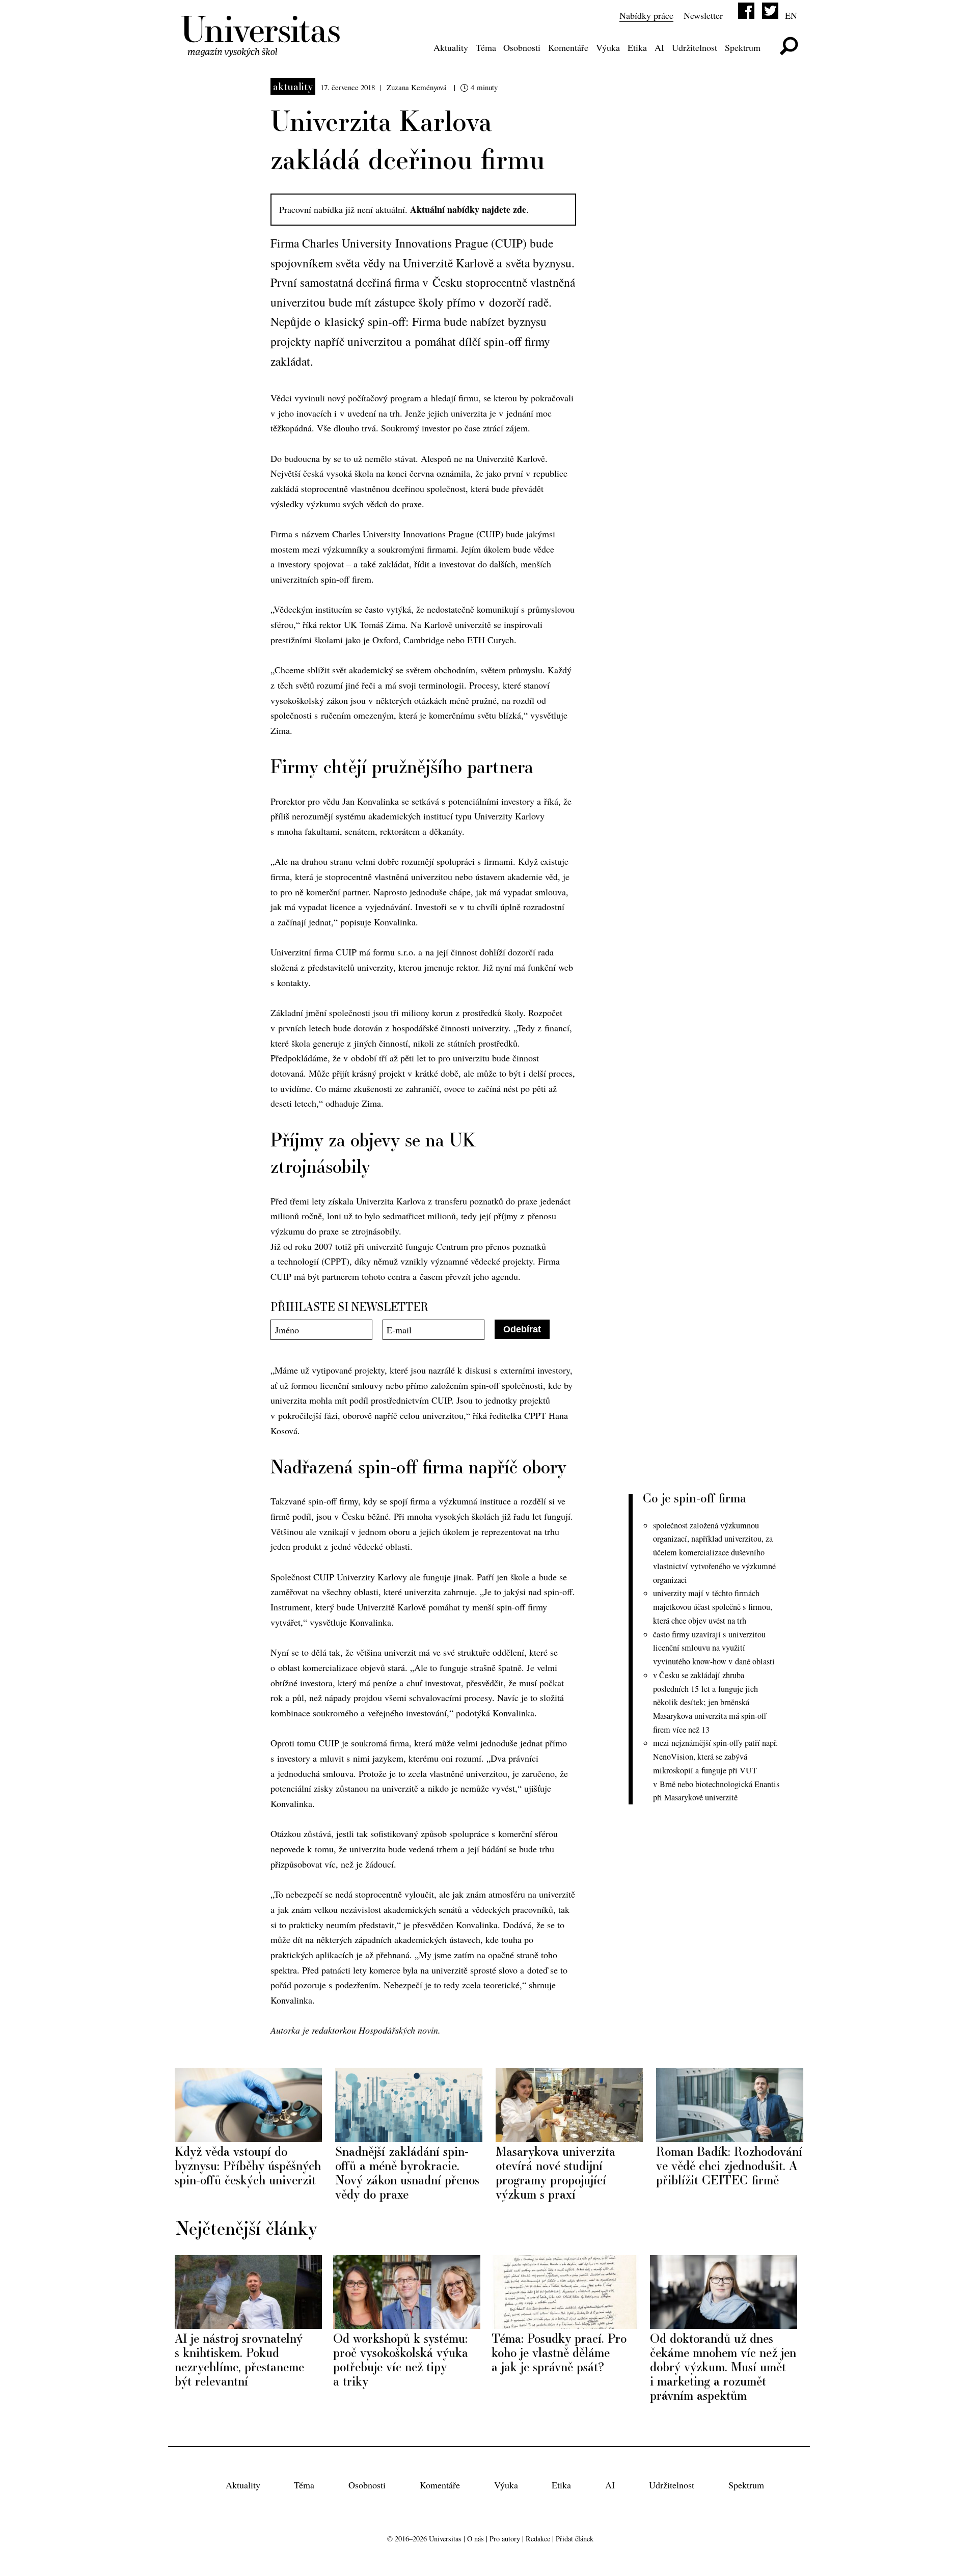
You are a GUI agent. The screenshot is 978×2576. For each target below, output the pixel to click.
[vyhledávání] (789, 46)
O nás (476, 2539)
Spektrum (743, 47)
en (791, 15)
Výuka (608, 47)
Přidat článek (575, 2539)
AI (659, 47)
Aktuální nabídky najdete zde (468, 209)
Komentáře (568, 47)
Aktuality (451, 47)
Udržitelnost (695, 47)
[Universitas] (262, 50)
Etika (637, 47)
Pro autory (505, 2539)
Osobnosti (522, 47)
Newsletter (703, 15)
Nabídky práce (646, 15)
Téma (486, 47)
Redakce (538, 2539)
